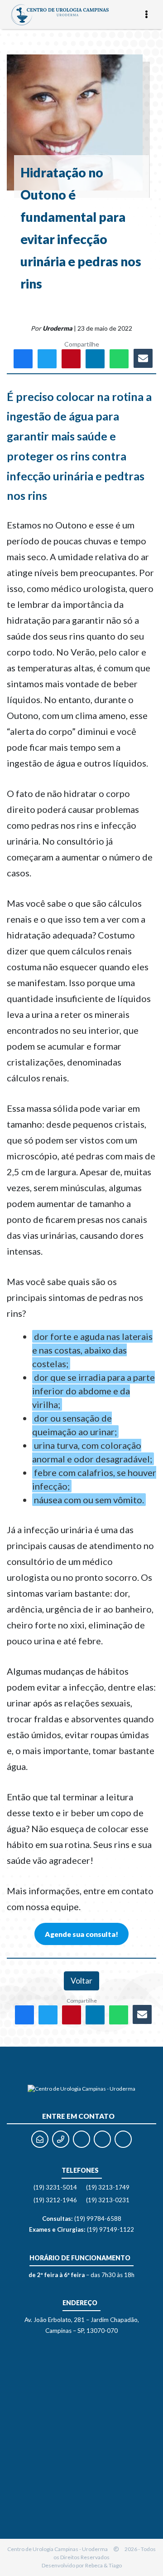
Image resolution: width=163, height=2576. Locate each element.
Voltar (81, 1981)
